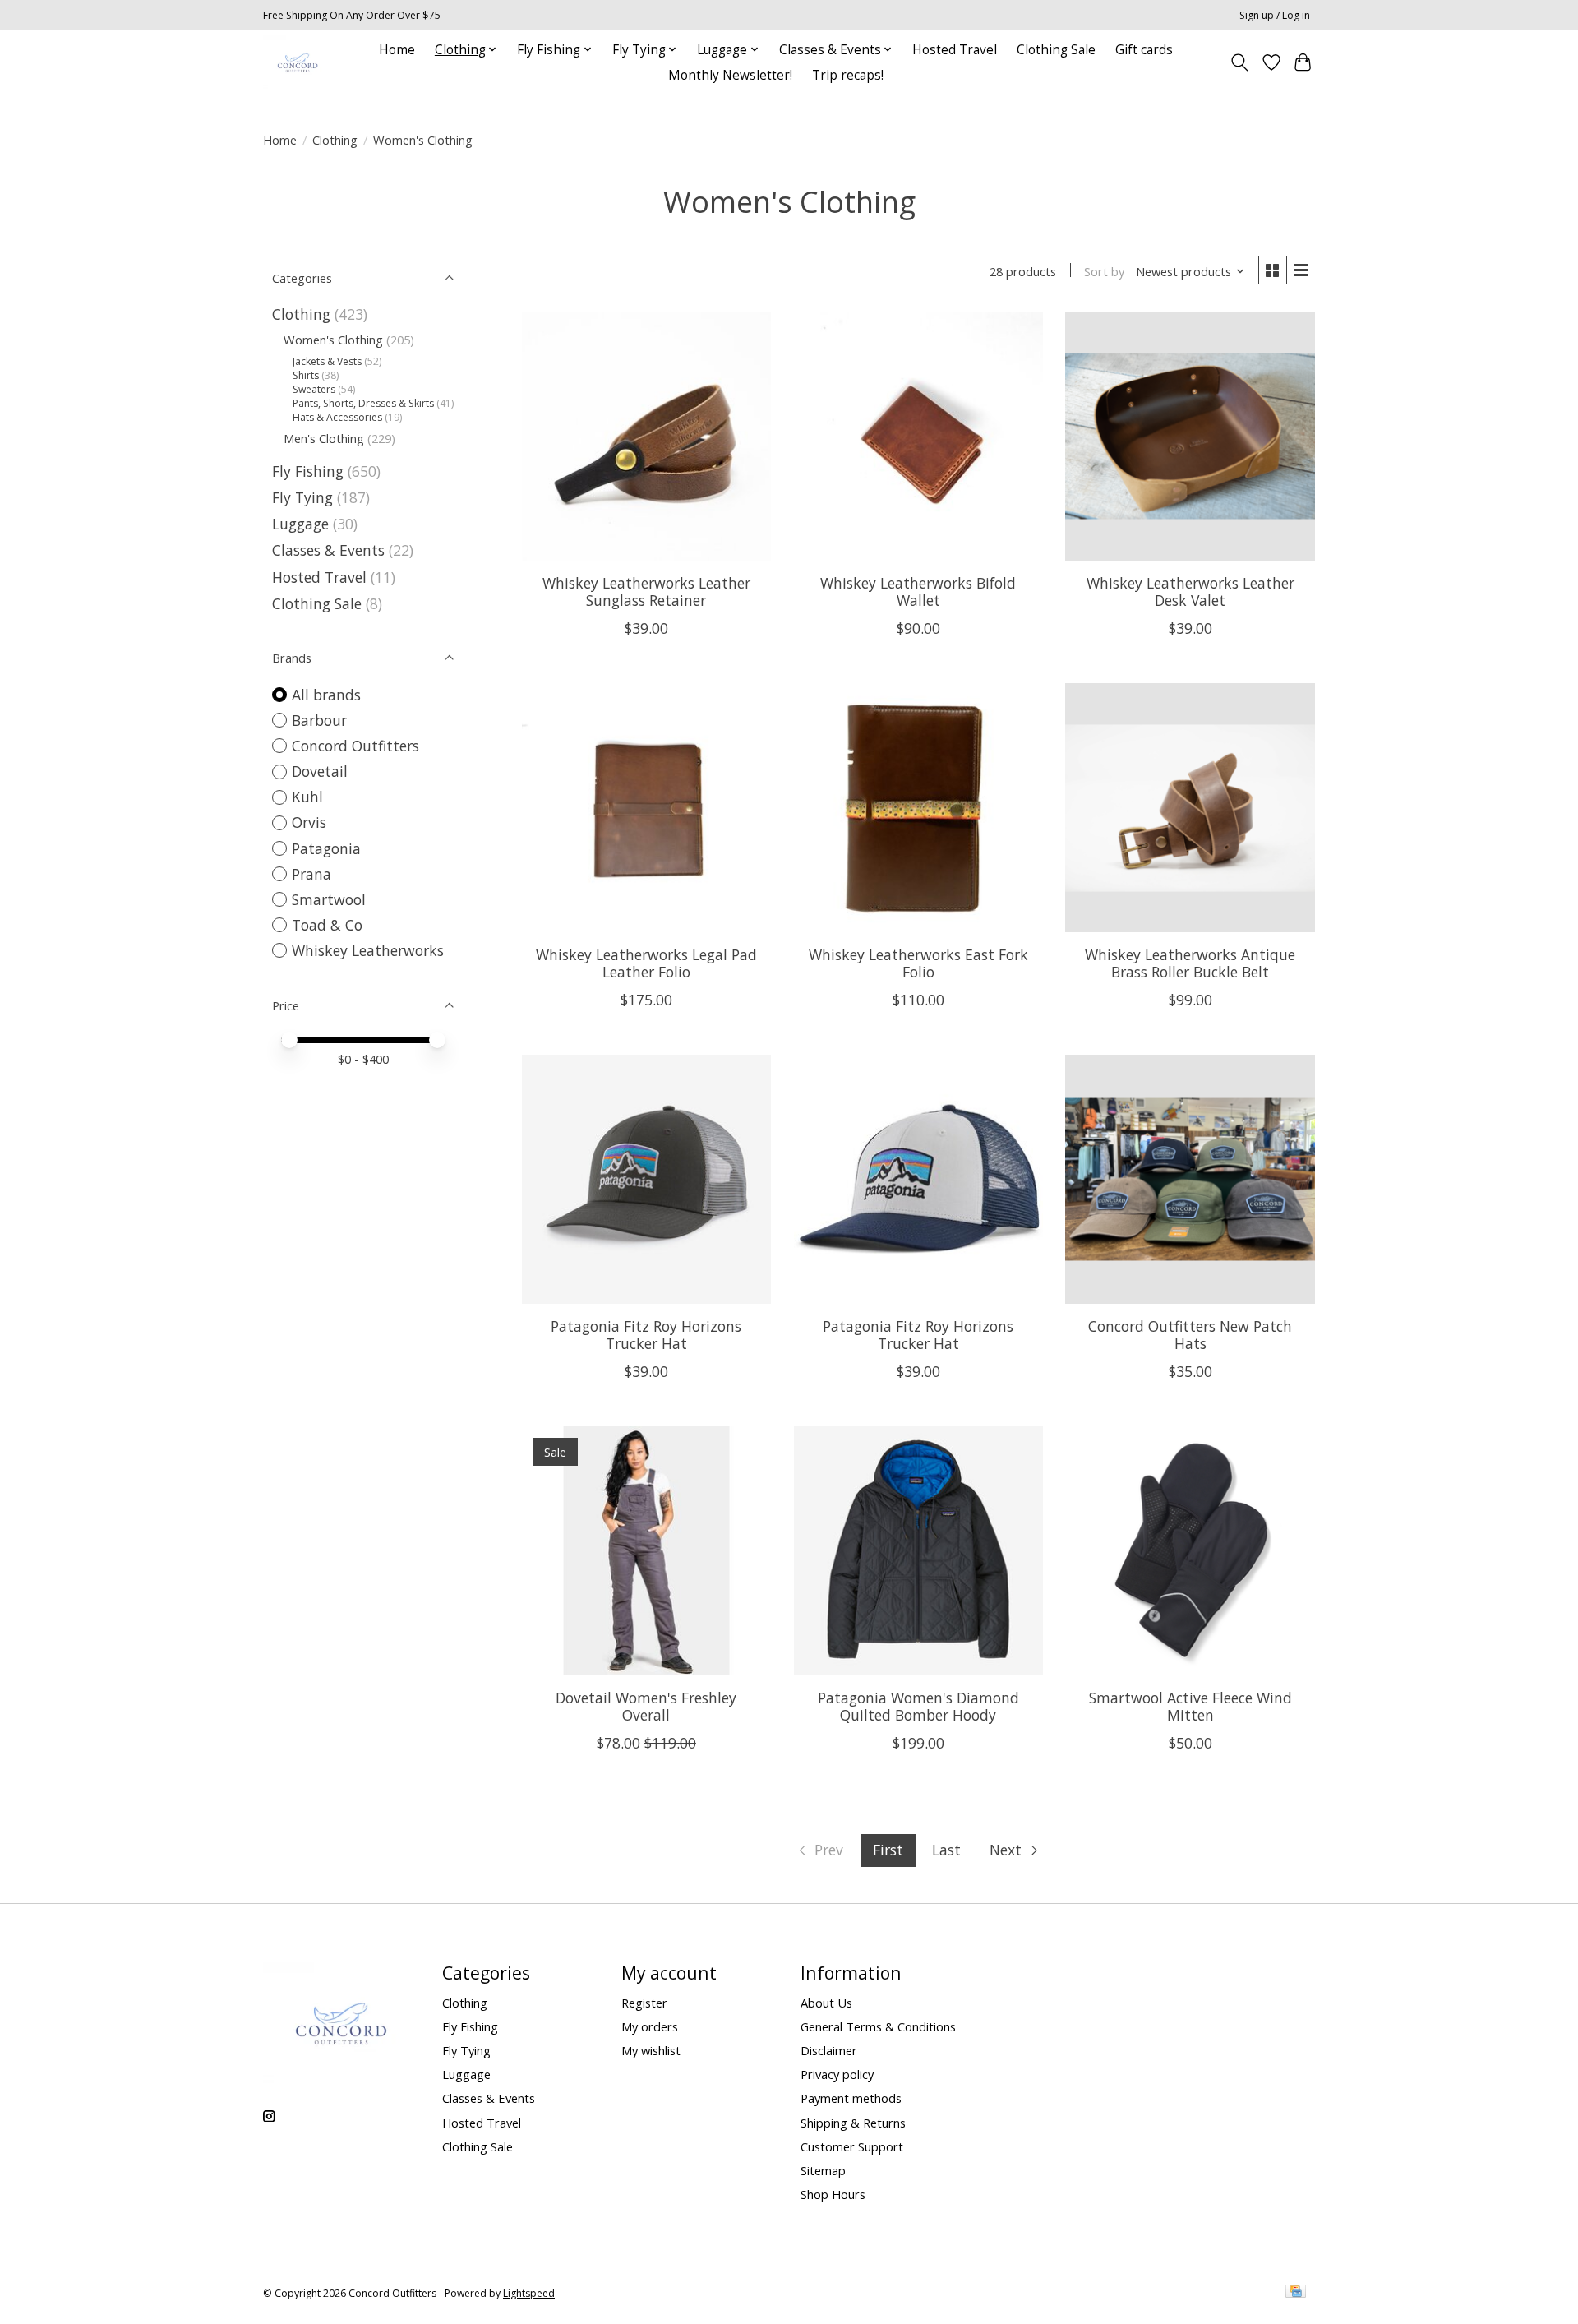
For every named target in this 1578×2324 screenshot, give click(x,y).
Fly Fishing (310, 471)
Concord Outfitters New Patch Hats (1190, 1335)
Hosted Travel (955, 50)
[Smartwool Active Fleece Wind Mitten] (1190, 1551)
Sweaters (315, 389)
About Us (826, 2003)
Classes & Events (328, 550)
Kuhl (307, 797)
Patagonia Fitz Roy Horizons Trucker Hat (646, 1335)
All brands (326, 695)
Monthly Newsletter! (730, 75)
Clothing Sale (1056, 50)
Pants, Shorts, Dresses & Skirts (365, 403)
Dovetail (320, 771)
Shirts (307, 375)
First (888, 1850)
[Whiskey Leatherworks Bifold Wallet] (918, 436)
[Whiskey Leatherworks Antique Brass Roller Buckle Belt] (1190, 808)
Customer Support (852, 2146)
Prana (311, 874)
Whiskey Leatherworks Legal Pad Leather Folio (646, 963)
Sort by (1104, 271)
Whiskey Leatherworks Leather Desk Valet (1190, 591)
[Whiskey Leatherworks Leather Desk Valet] (1190, 436)
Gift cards (1144, 50)
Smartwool (329, 899)
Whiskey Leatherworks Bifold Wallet (918, 591)
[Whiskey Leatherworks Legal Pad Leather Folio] (646, 808)
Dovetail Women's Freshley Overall (646, 1706)
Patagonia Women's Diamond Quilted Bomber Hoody (918, 1706)
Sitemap (823, 2170)
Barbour (319, 720)
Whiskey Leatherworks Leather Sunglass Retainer (646, 591)
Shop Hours (833, 2194)
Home (397, 50)
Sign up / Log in (1275, 15)
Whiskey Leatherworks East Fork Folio (918, 963)
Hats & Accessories (339, 417)
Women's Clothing (335, 340)
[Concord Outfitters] (298, 62)
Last (946, 1850)
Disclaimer (829, 2050)
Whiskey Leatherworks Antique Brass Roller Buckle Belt (1190, 963)
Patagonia (326, 848)
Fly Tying (305, 497)
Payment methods (851, 2098)
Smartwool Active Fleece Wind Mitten (1190, 1706)
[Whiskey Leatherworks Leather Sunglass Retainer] (646, 436)
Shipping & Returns (853, 2123)
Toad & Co (327, 925)
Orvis (309, 822)
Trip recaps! (848, 75)
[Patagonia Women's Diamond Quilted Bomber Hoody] (918, 1551)
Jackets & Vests (328, 361)
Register (644, 2003)
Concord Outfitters (355, 746)
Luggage (302, 524)
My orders (650, 2026)
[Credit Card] (1296, 2293)
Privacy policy (837, 2074)
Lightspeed (529, 2293)
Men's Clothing (325, 438)
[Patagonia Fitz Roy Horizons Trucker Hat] (646, 1179)
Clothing (335, 140)
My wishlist (651, 2050)
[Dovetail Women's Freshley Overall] (646, 1551)
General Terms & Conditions (878, 2026)
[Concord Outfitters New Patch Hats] (1190, 1179)
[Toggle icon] (1240, 62)
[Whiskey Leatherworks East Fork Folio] (918, 808)
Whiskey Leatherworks (368, 950)
